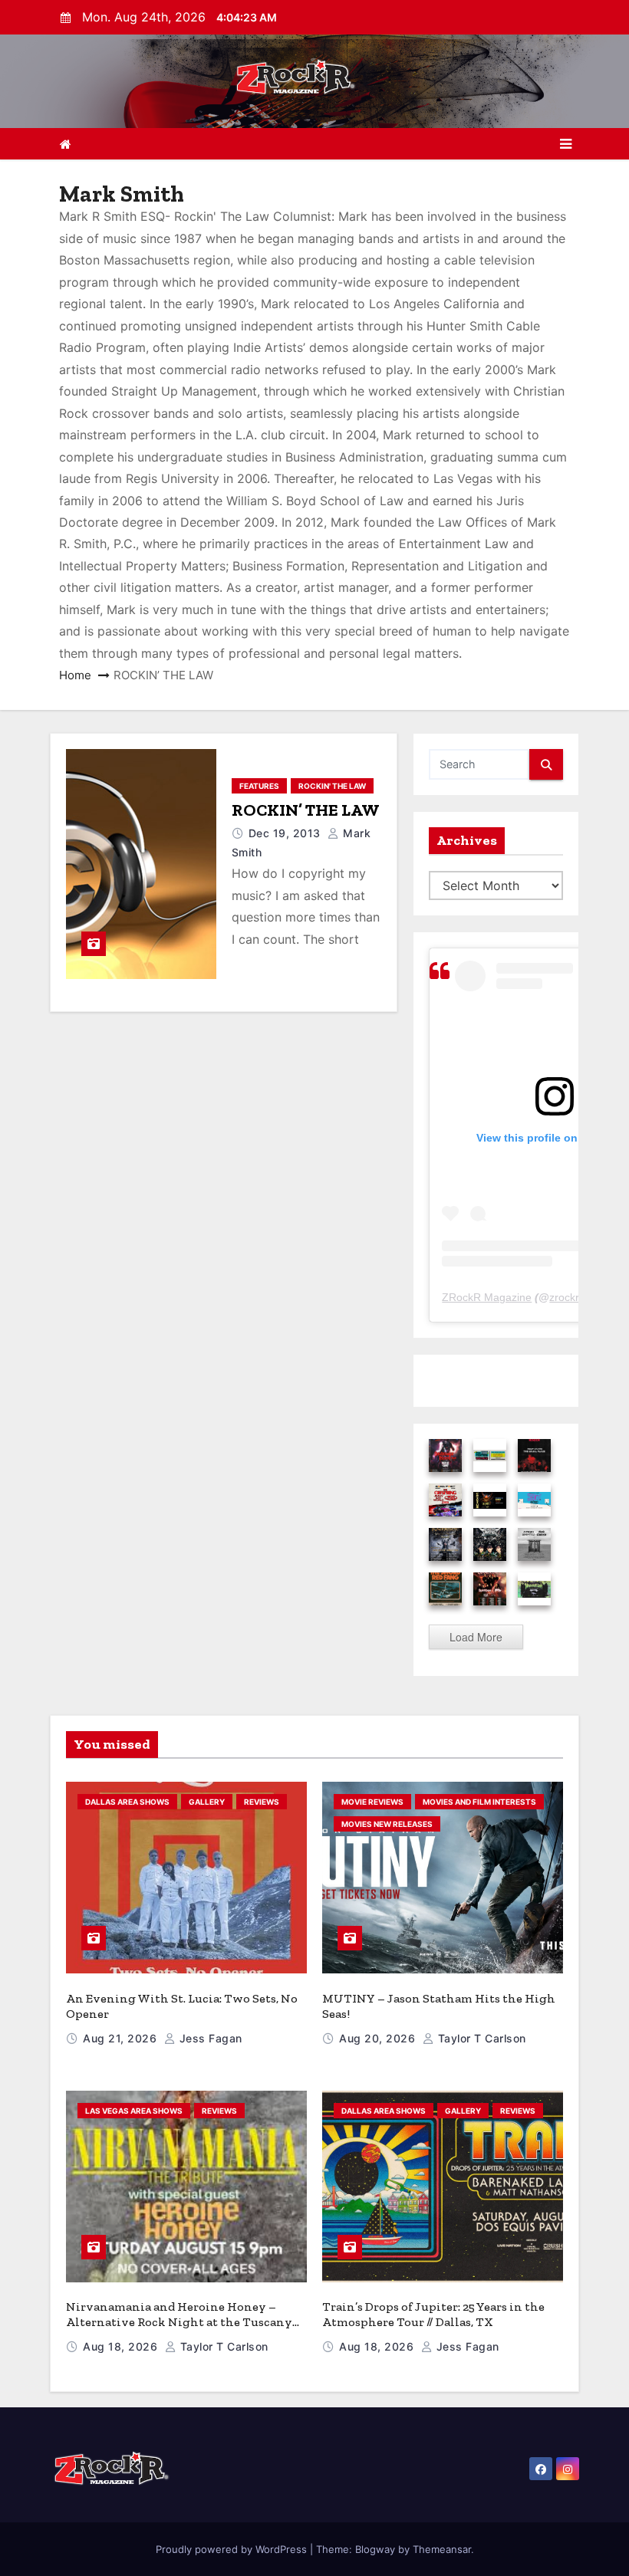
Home (75, 675)
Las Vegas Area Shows (134, 2111)
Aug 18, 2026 (122, 2346)
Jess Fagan (209, 2038)
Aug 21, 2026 (122, 2038)
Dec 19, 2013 (287, 833)
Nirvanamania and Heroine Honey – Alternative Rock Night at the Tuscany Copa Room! (179, 2322)
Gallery (207, 1802)
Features (259, 786)
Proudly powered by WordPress (233, 2549)
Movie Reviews (372, 1802)
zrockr (564, 1297)
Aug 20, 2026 (379, 2038)
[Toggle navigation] (566, 144)
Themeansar (442, 2549)
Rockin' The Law (332, 786)
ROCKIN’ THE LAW (306, 810)
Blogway (375, 2549)
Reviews (262, 1802)
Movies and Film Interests (479, 1802)
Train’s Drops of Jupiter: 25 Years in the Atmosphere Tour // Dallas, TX (433, 2314)
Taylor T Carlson (480, 2038)
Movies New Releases (387, 1824)
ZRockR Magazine (487, 1297)
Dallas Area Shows (127, 1802)
